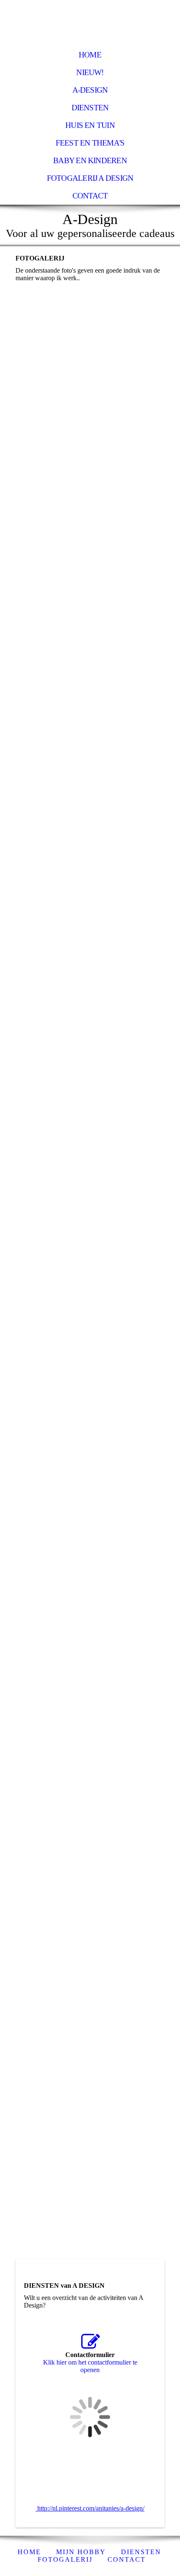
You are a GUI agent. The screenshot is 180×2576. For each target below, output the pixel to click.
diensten (141, 2552)
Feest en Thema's (90, 143)
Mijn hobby (81, 2552)
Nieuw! (90, 72)
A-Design (90, 90)
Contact (90, 196)
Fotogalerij (65, 2559)
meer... (24, 1749)
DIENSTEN (90, 108)
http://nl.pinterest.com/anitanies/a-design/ (90, 2508)
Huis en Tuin (90, 125)
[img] (90, 23)
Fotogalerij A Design (90, 178)
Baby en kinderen (90, 160)
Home (90, 55)
